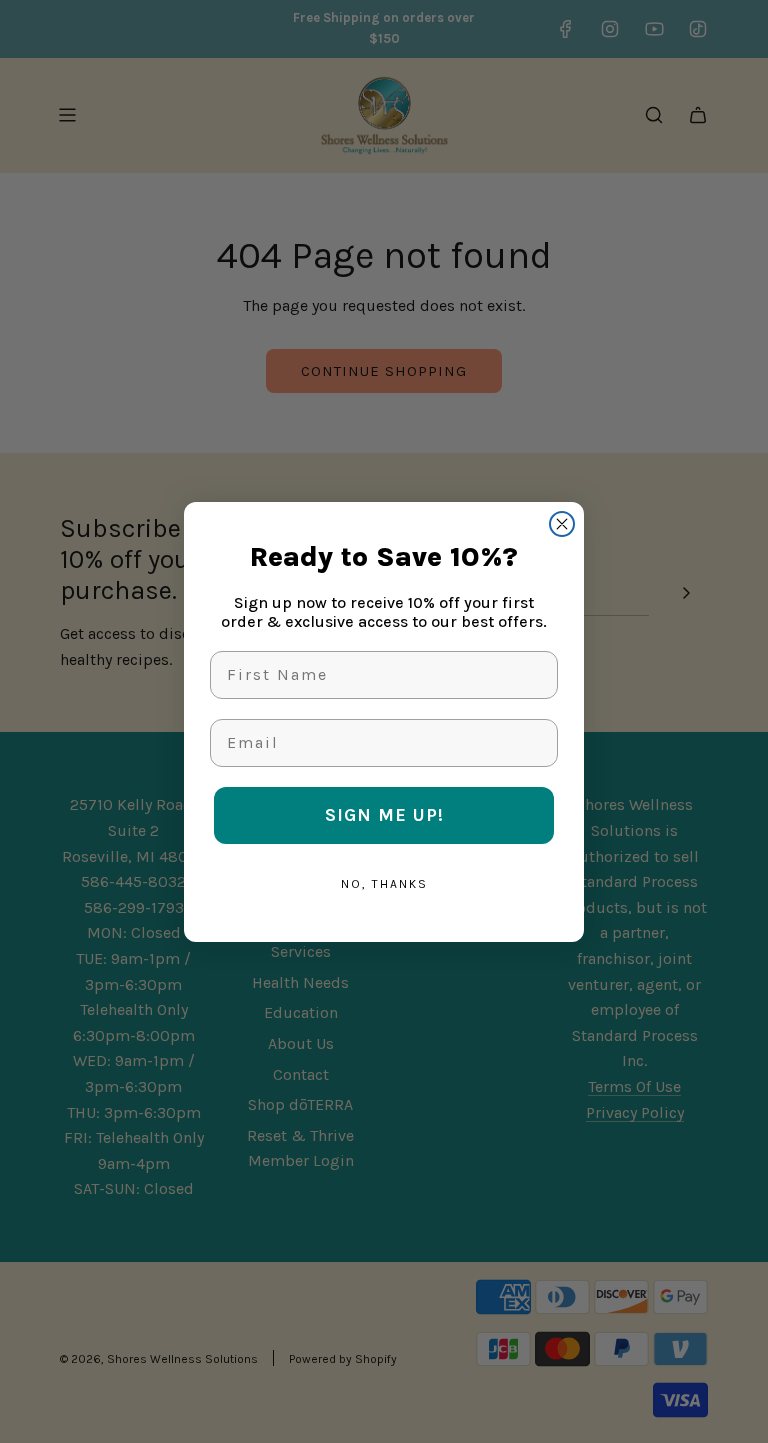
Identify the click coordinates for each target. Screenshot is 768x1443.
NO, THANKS (384, 884)
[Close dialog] (562, 524)
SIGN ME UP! (384, 815)
